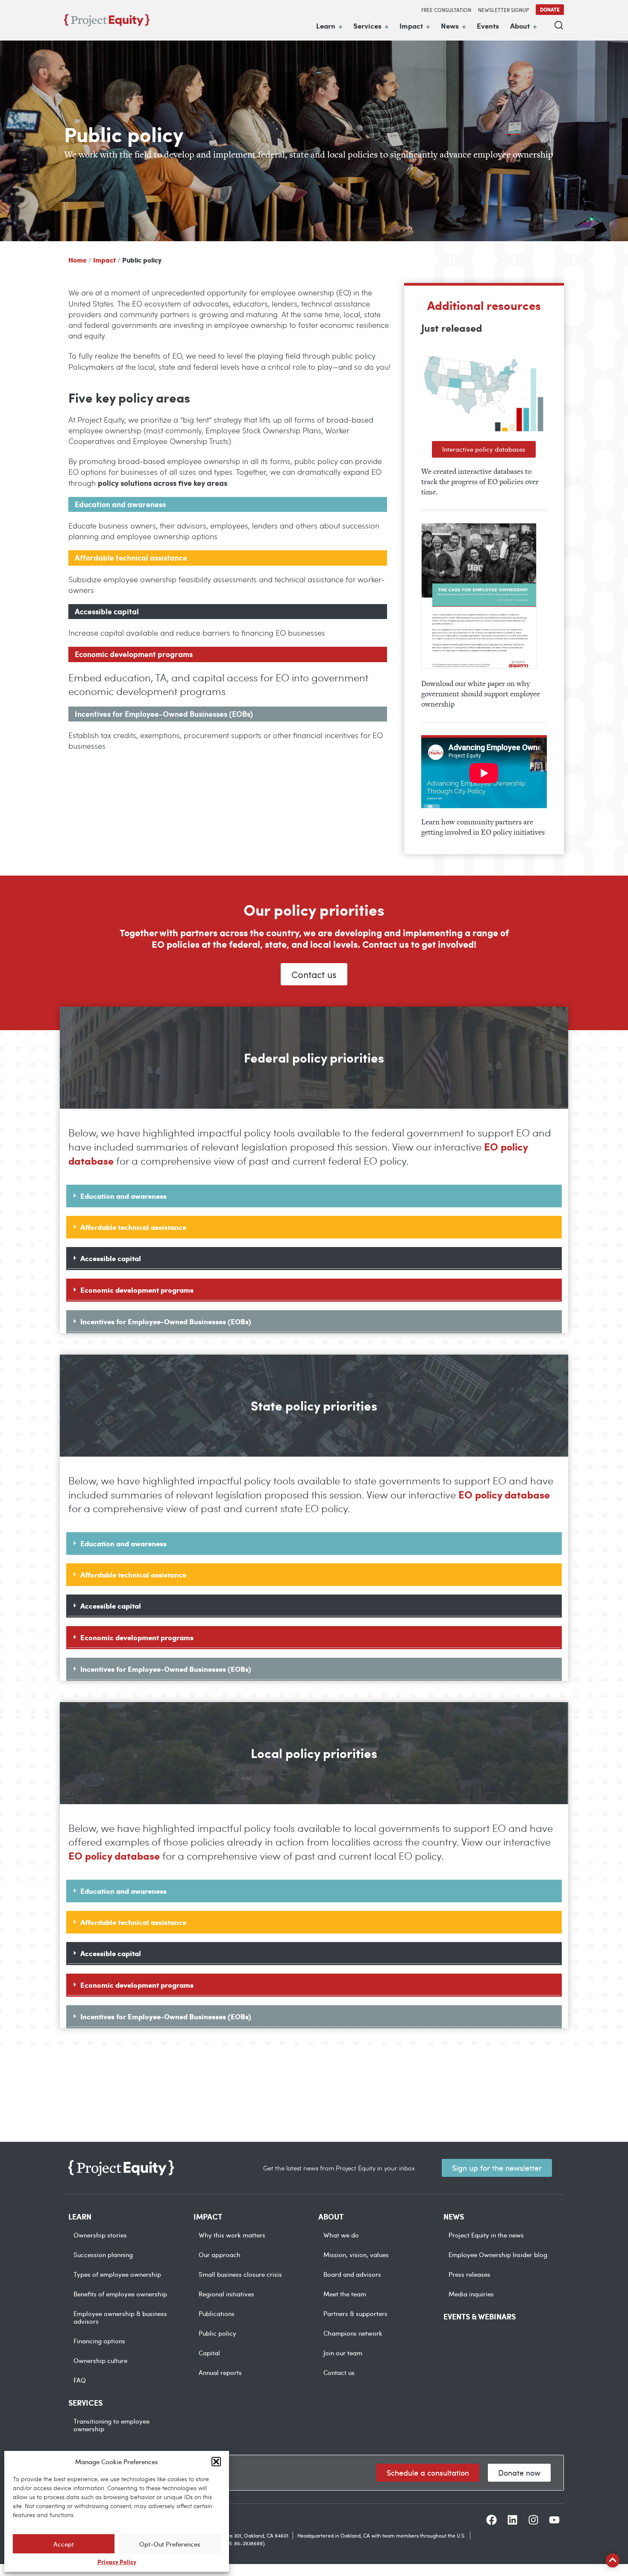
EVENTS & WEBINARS (480, 2316)
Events (488, 26)
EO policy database (504, 1494)
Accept (64, 2544)
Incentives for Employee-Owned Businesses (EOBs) (166, 1321)
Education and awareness (123, 1196)
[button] (216, 2462)
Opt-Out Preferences (170, 2544)
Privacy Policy (117, 2561)
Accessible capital (111, 1258)
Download (479, 596)
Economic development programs (137, 1290)
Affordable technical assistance (133, 1227)
